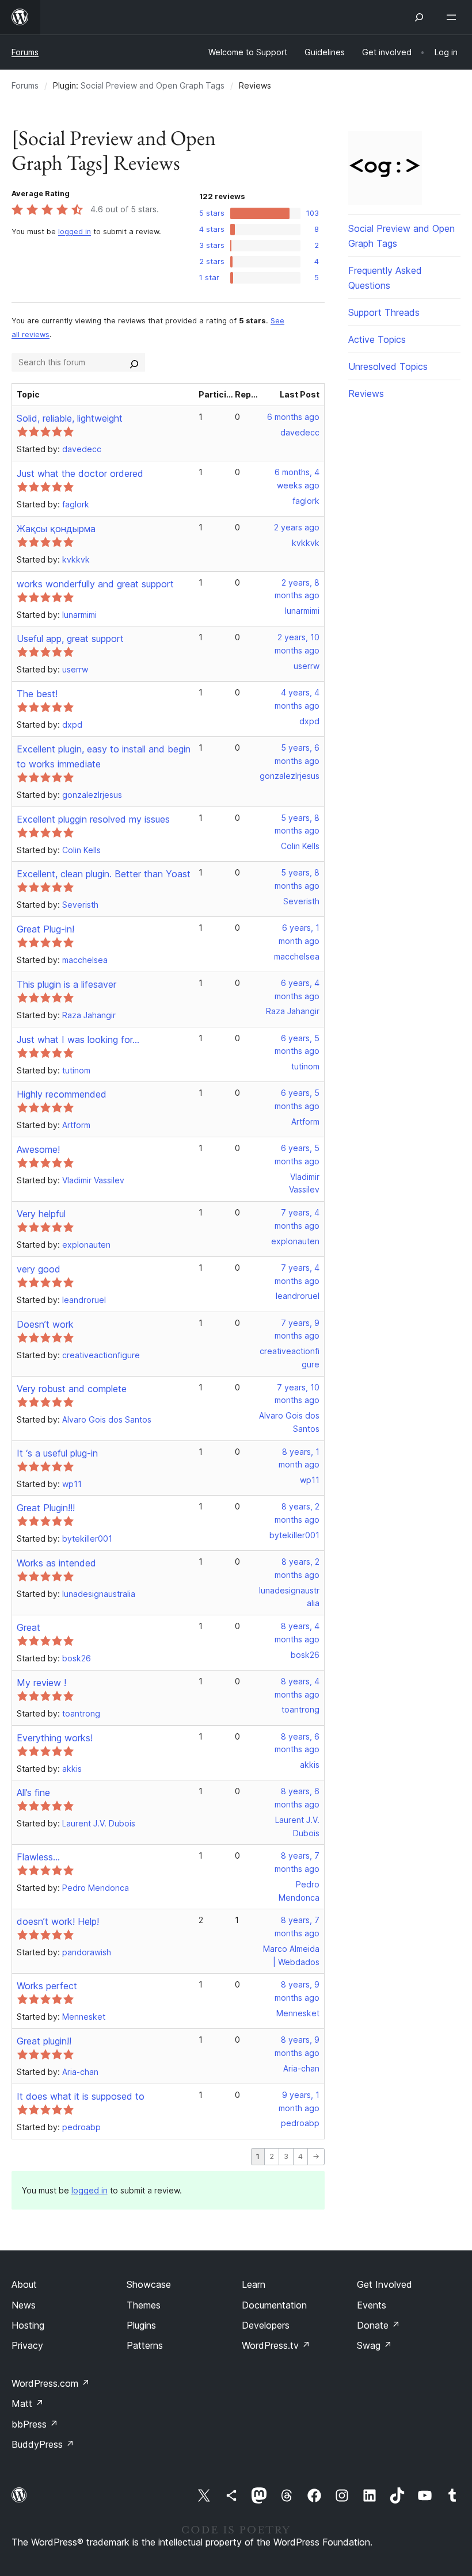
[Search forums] (134, 362)
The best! (37, 694)
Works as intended (56, 1563)
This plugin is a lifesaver (66, 984)
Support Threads (384, 312)
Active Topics (377, 339)
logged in (75, 232)
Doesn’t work (45, 1324)
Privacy (27, 2345)
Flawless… (38, 1857)
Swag (374, 2345)
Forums (25, 52)
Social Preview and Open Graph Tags (153, 85)
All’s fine (33, 1793)
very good (39, 1269)
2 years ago (297, 527)
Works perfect (47, 1986)
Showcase (149, 2284)
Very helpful (41, 1214)
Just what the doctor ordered (80, 473)
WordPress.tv (276, 2345)
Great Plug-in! (45, 929)
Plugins (141, 2325)
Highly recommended (62, 1094)
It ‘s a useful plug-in (57, 1453)
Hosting (28, 2325)
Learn (254, 2284)
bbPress (35, 2424)
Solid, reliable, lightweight (70, 418)
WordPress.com (51, 2383)
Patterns (145, 2345)
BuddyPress (43, 2444)
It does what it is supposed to (81, 2096)
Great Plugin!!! (46, 1508)
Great (28, 1627)
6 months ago (293, 417)
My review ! (41, 1683)
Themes (144, 2305)
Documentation (274, 2305)
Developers (266, 2325)
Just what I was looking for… (78, 1039)
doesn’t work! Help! (58, 1921)
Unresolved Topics (388, 366)
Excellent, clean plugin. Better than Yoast (104, 874)
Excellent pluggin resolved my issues (93, 819)
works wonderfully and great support (95, 584)
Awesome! (38, 1149)
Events (372, 2305)
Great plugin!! (44, 2041)
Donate (378, 2325)
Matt (28, 2403)
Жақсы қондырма (56, 529)
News (24, 2305)
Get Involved (385, 2284)
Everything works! (55, 1738)
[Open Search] (419, 17)
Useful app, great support (70, 639)
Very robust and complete (72, 1389)
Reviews (366, 393)
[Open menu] (454, 17)
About (24, 2284)
